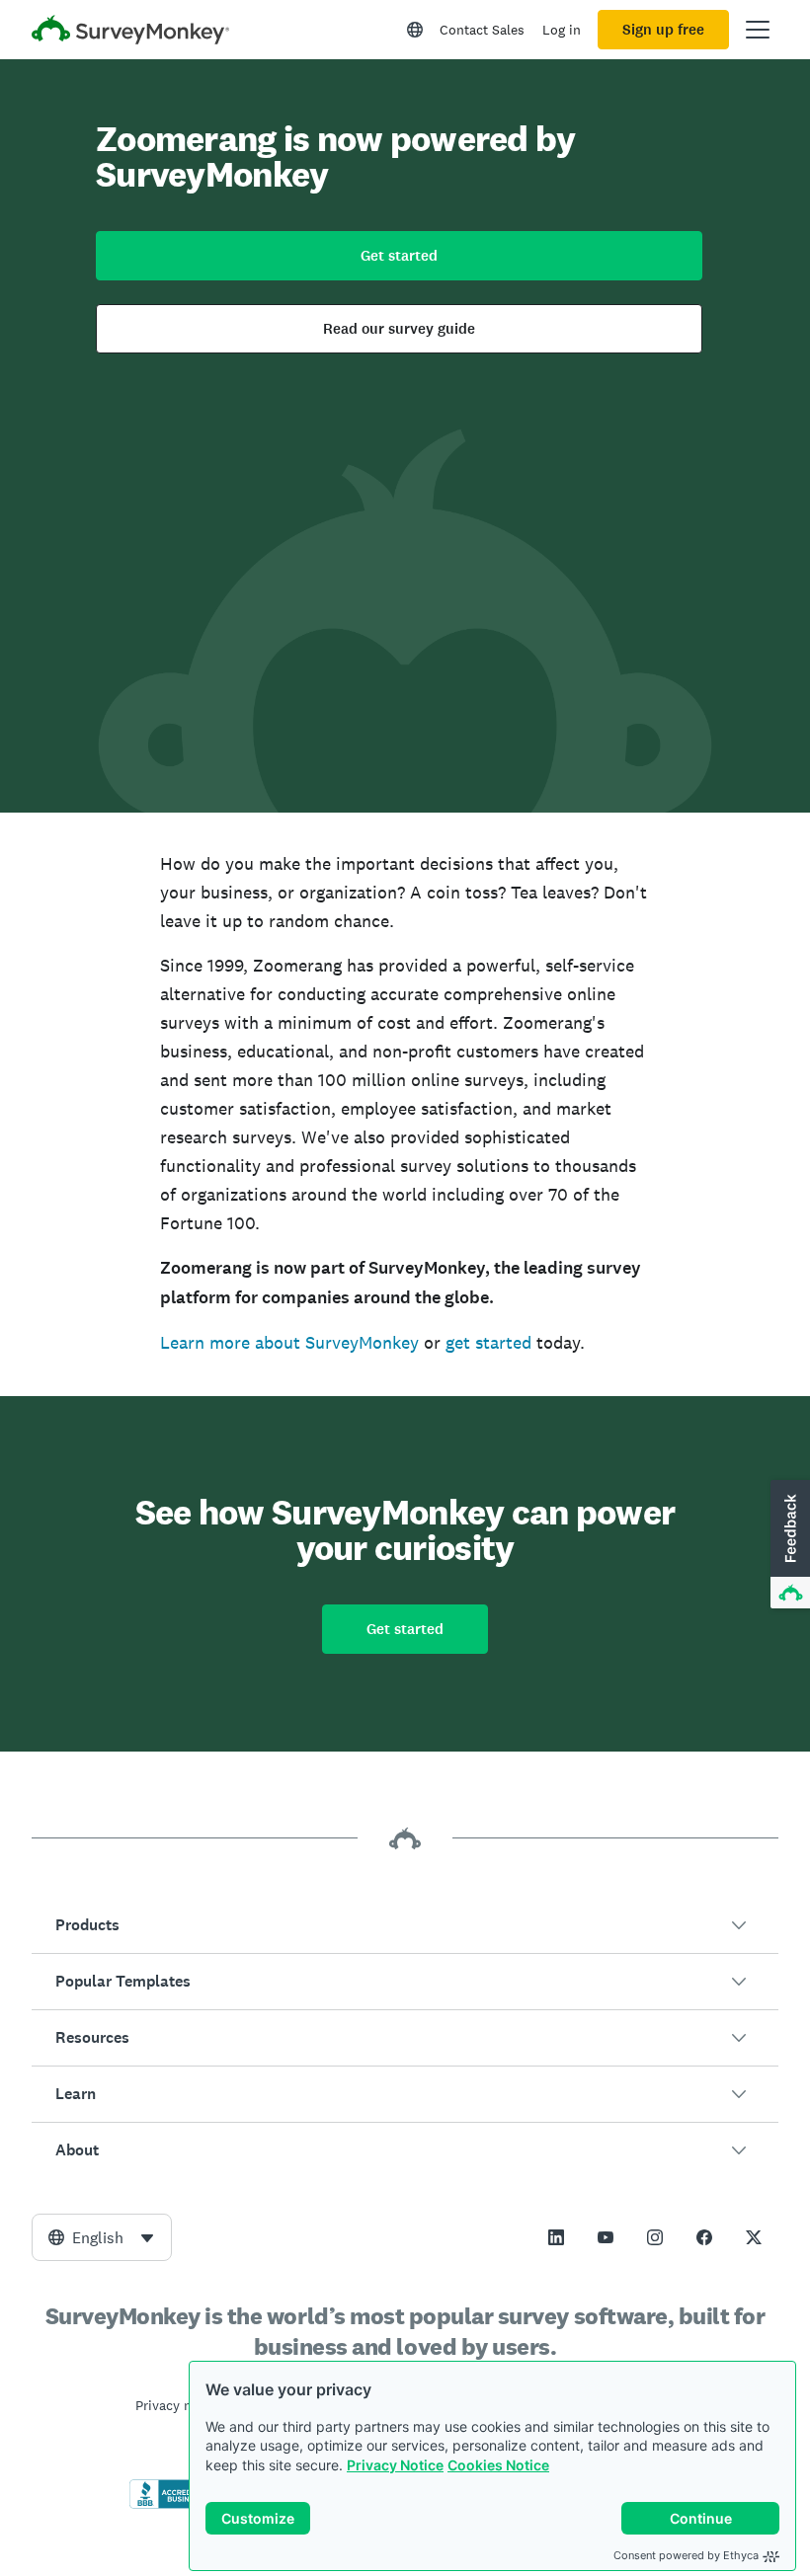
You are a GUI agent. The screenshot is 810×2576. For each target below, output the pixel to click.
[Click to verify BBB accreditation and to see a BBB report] (171, 2505)
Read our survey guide (399, 329)
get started (488, 1342)
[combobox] (102, 2237)
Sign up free (663, 30)
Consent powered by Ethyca (686, 2555)
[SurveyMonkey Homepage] (130, 32)
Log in (562, 30)
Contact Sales (482, 30)
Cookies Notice (498, 2465)
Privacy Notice (395, 2465)
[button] (405, 1925)
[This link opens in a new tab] (556, 2237)
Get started (399, 256)
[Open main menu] (758, 30)
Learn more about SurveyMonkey (289, 1342)
